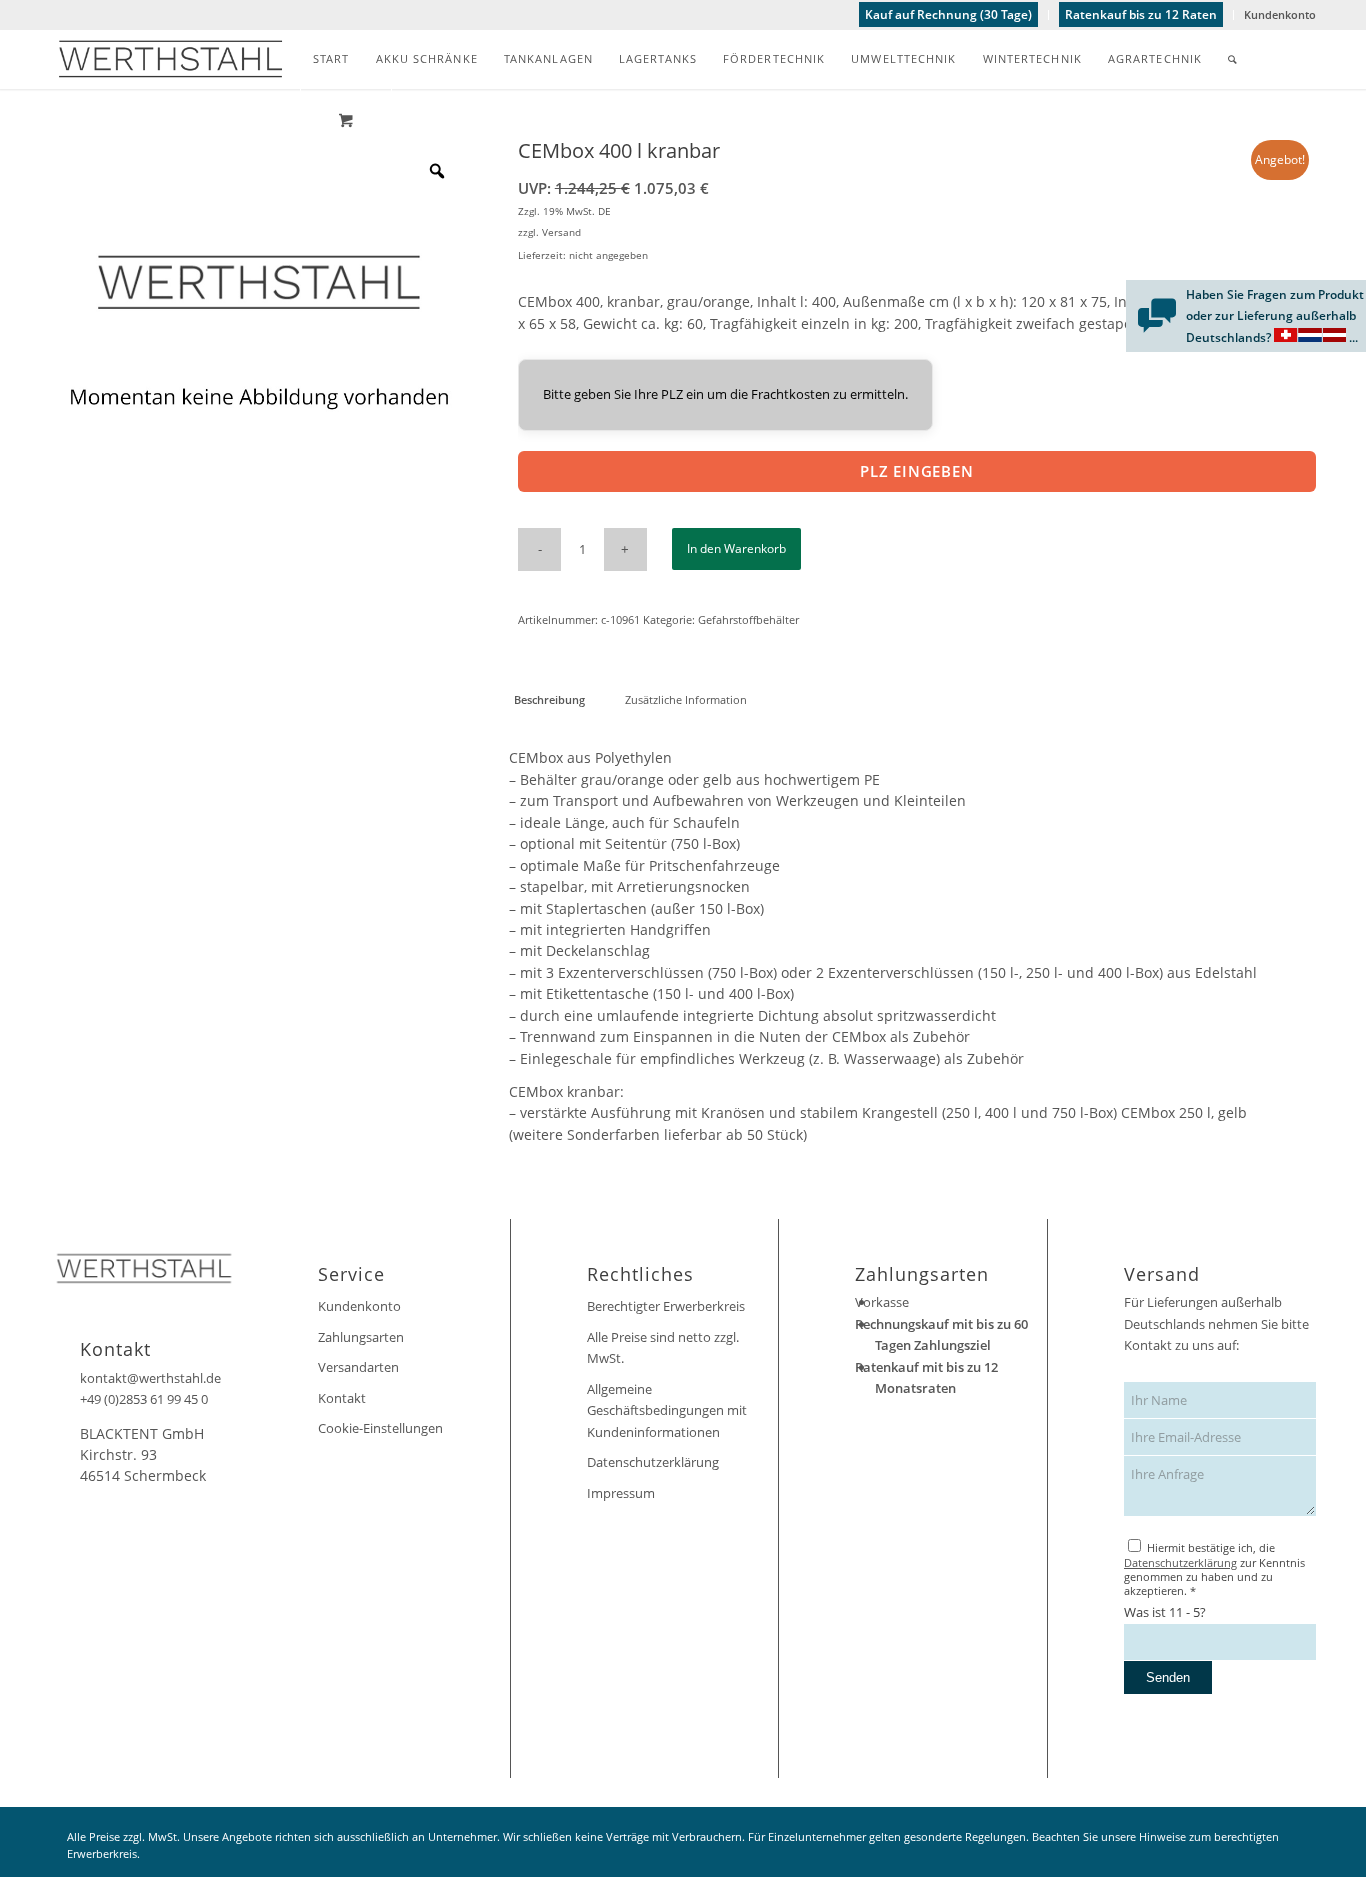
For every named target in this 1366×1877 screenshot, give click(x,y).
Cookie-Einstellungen (380, 1428)
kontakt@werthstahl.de (150, 1378)
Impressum (621, 1493)
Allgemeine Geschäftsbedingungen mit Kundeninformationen (667, 1410)
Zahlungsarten (361, 1337)
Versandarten (358, 1367)
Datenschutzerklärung (653, 1462)
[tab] (549, 699)
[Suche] (1232, 59)
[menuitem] (949, 15)
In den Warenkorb (736, 548)
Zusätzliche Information (686, 699)
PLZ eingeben (917, 471)
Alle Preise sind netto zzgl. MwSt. (663, 1347)
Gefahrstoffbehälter (748, 619)
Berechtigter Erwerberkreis (666, 1306)
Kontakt (342, 1398)
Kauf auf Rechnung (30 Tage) (948, 14)
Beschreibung (549, 699)
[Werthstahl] (170, 59)
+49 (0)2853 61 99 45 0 (144, 1399)
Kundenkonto (1280, 14)
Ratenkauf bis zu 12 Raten (1141, 14)
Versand (561, 232)
